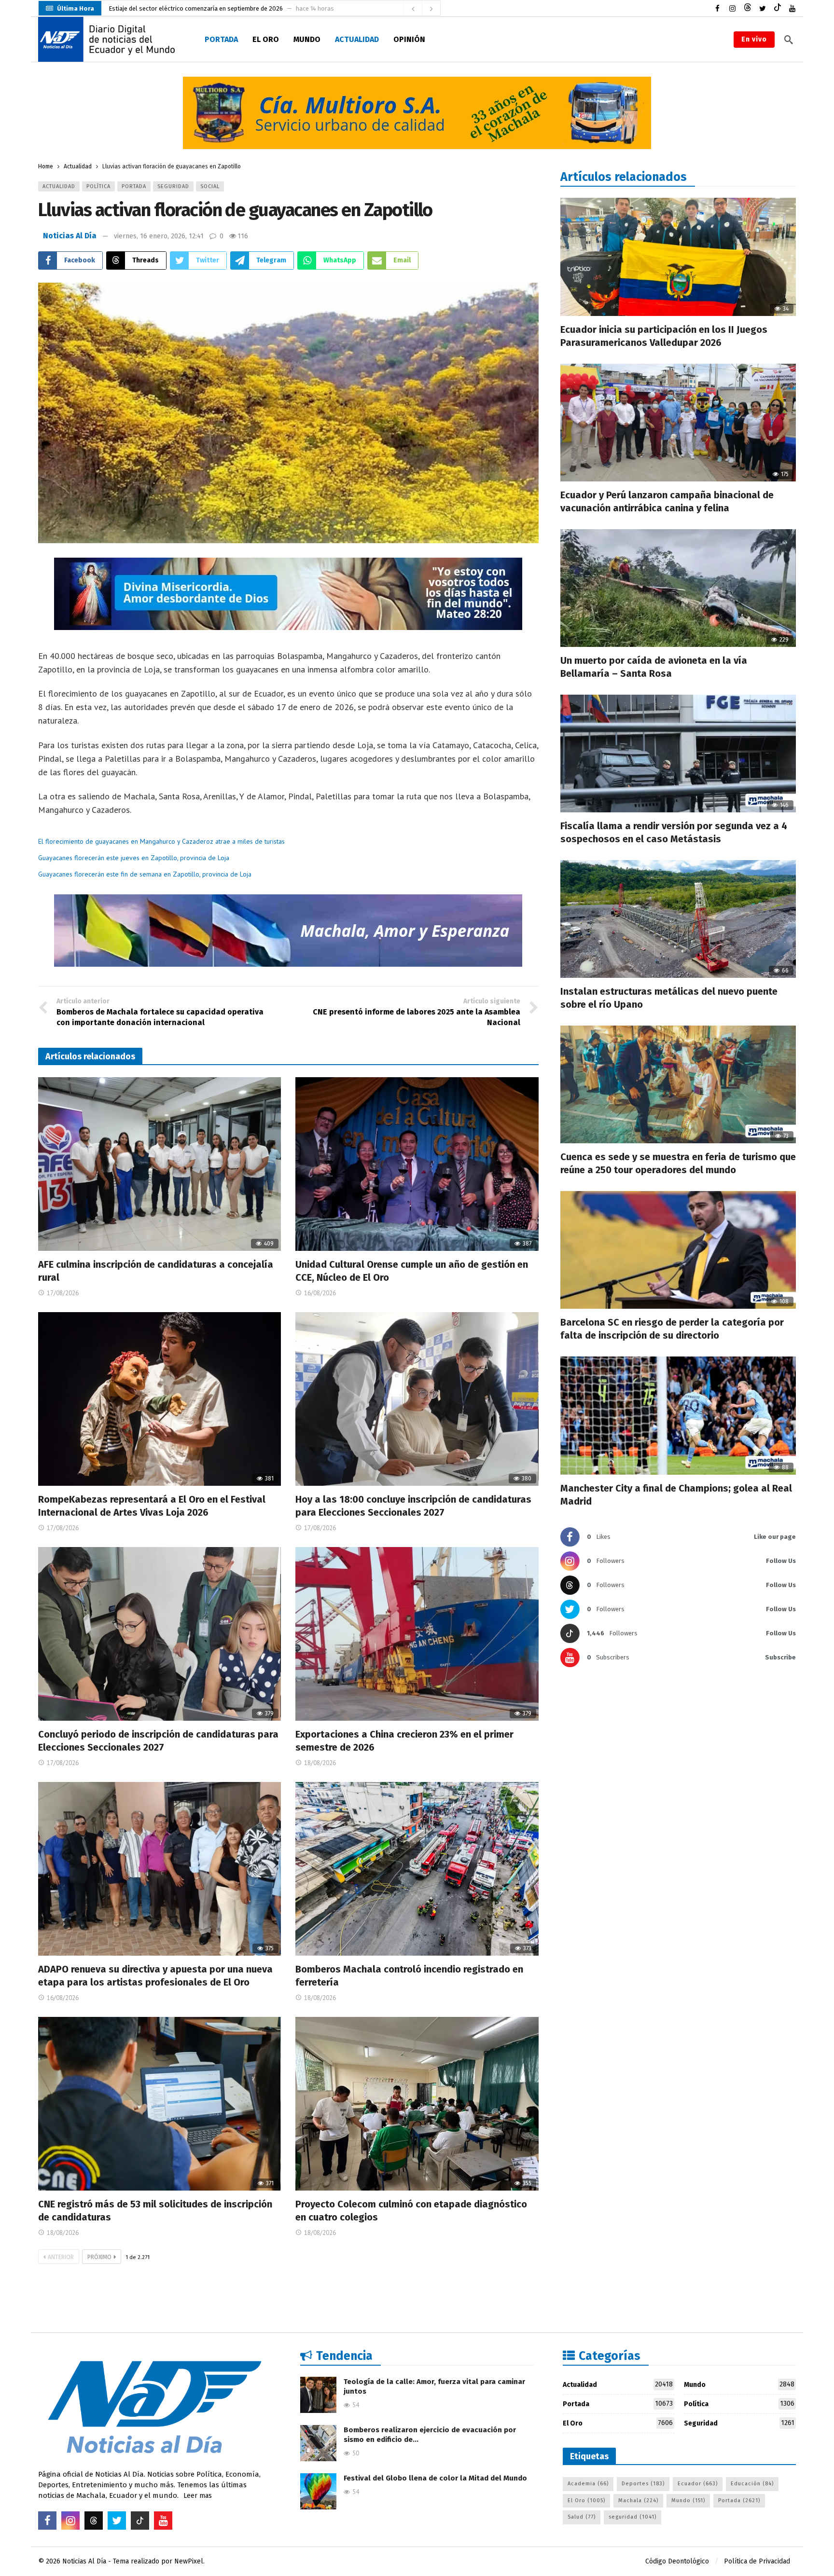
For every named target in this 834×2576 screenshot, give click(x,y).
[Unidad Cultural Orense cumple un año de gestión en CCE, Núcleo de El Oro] (417, 1164)
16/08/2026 (320, 1293)
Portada (134, 186)
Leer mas (198, 2496)
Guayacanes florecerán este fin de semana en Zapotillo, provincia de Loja (145, 874)
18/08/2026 (320, 1763)
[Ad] (417, 113)
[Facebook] (717, 8)
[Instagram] (732, 8)
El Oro (618, 2423)
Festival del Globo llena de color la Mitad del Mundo (435, 2478)
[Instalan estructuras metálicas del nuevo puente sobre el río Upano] (678, 919)
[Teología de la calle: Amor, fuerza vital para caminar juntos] (318, 2395)
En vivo (754, 39)
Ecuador (698, 2484)
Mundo (739, 2384)
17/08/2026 (63, 1293)
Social (210, 186)
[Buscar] (789, 40)
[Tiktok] (777, 8)
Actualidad (59, 186)
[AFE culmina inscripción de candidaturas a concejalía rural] (160, 1164)
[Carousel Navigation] (422, 9)
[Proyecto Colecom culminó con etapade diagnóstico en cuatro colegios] (417, 2104)
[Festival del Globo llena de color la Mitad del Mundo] (318, 2491)
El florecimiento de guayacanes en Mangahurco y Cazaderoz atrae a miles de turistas (161, 841)
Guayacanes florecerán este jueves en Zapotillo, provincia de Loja (134, 858)
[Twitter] (762, 8)
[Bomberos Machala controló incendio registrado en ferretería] (417, 1869)
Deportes (643, 2484)
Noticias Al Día (70, 236)
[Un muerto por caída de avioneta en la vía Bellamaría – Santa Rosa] (678, 588)
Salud (582, 2517)
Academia (588, 2484)
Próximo (99, 2257)
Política (98, 186)
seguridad (632, 2517)
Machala (638, 2501)
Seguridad (173, 186)
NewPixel (189, 2561)
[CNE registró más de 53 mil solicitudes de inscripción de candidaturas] (160, 2104)
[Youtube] (792, 8)
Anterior (61, 2257)
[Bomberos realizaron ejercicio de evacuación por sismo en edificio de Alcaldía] (318, 2443)
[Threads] (747, 8)
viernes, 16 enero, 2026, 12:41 (159, 236)
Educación (752, 2484)
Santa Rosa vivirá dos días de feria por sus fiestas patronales (195, 8)
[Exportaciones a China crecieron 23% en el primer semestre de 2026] (417, 1634)
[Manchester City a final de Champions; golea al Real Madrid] (678, 1415)
